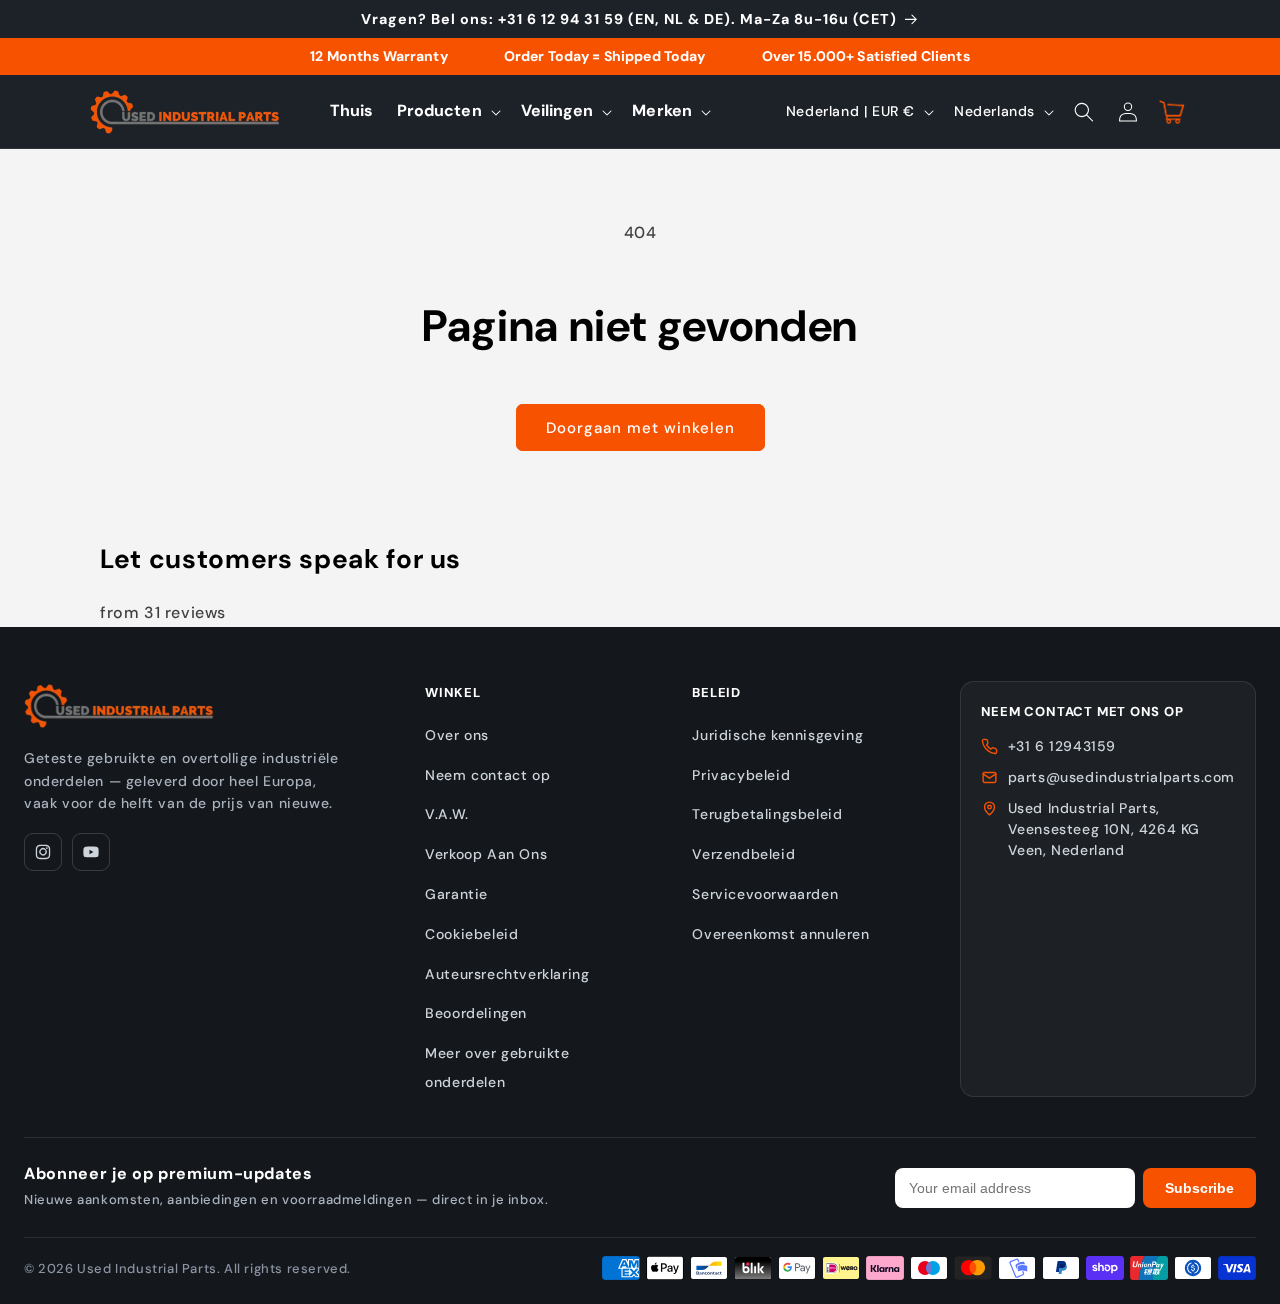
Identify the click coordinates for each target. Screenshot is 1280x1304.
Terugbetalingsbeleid (767, 814)
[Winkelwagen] (1172, 112)
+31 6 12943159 (1062, 746)
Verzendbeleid (743, 854)
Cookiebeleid (471, 934)
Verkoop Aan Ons (486, 854)
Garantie (456, 894)
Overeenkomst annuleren (780, 934)
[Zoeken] (1084, 112)
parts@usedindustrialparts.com (1121, 777)
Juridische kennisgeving (777, 735)
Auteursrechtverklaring (507, 974)
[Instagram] (43, 852)
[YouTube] (91, 852)
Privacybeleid (741, 775)
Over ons (457, 735)
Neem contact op (487, 775)
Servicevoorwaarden (765, 894)
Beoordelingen (476, 1013)
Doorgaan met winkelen (640, 428)
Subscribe (1199, 1188)
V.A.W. (447, 814)
